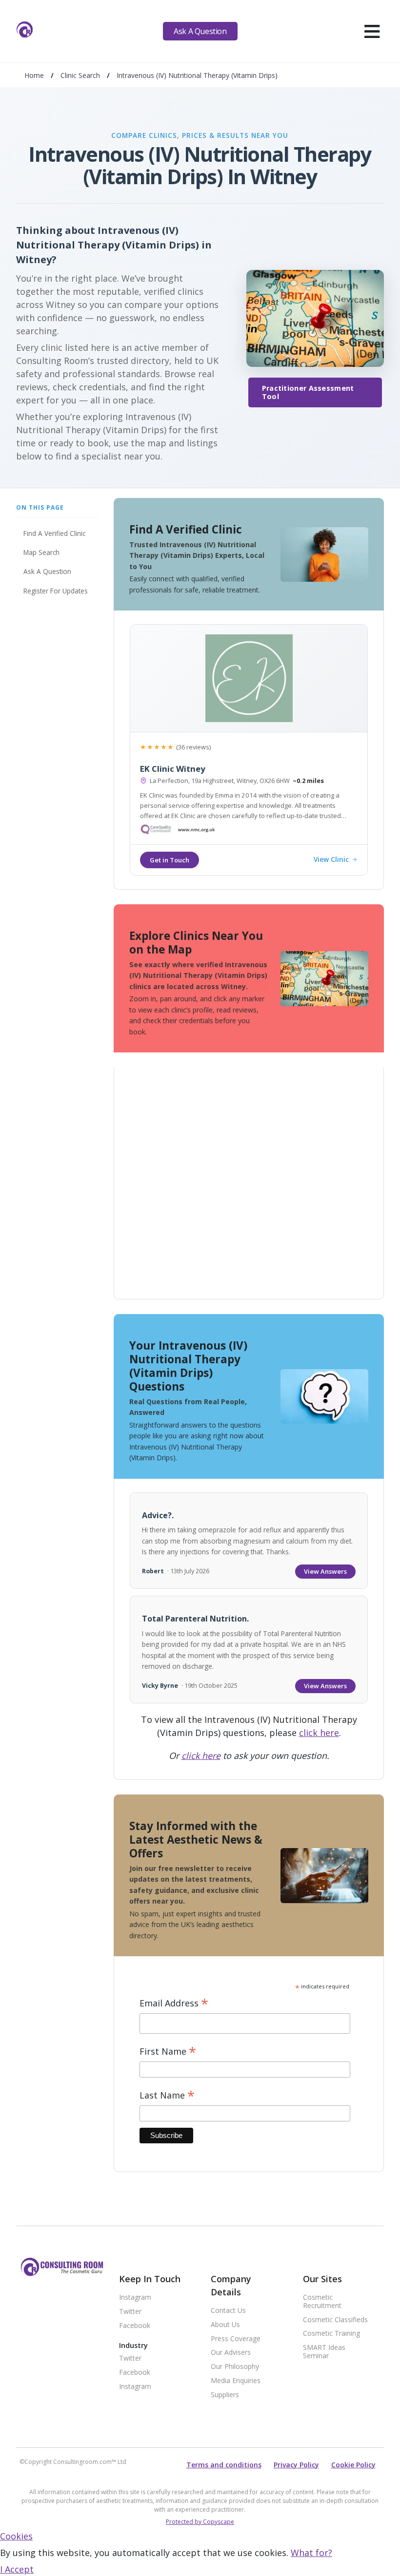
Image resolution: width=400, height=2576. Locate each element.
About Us (225, 2325)
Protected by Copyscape (200, 2522)
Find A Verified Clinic (54, 533)
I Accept (17, 2569)
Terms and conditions (224, 2465)
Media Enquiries (236, 2381)
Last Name (167, 2095)
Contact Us (228, 2311)
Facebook (135, 2326)
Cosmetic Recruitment (322, 2302)
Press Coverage (236, 2339)
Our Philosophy (235, 2367)
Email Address (174, 2003)
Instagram (135, 2298)
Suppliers (225, 2395)
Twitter (130, 2312)
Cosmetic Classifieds (335, 2320)
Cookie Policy (353, 2465)
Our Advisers (231, 2353)
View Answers (325, 1571)
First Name (168, 2051)
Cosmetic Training (331, 2334)
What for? (311, 2553)
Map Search (41, 552)
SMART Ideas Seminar (324, 2352)
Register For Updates (56, 591)
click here (319, 1733)
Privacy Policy (296, 2465)
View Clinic (331, 860)
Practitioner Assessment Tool (308, 392)
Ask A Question (200, 31)
